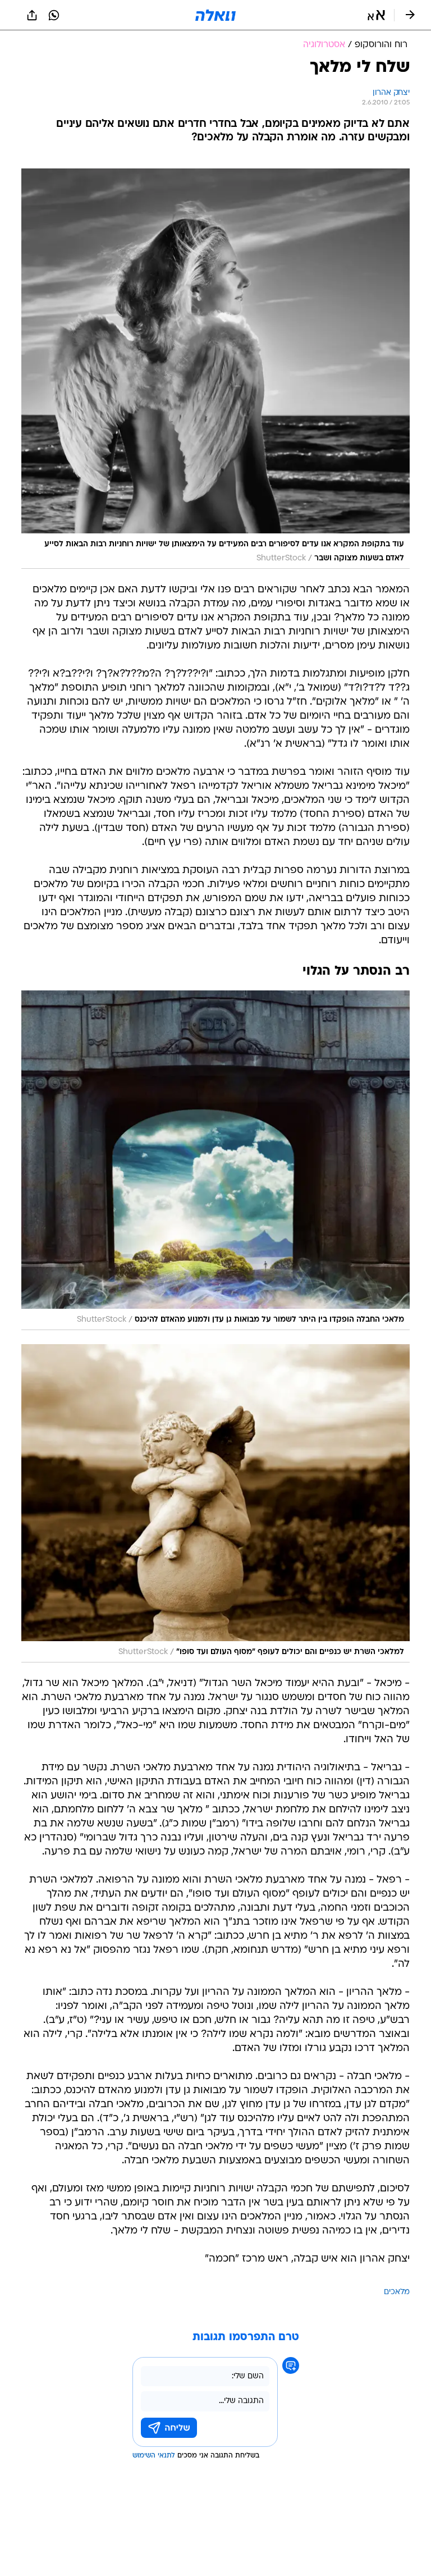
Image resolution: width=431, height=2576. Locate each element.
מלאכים (397, 2292)
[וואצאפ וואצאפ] (54, 15)
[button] (376, 15)
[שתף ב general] (32, 15)
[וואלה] (215, 15)
